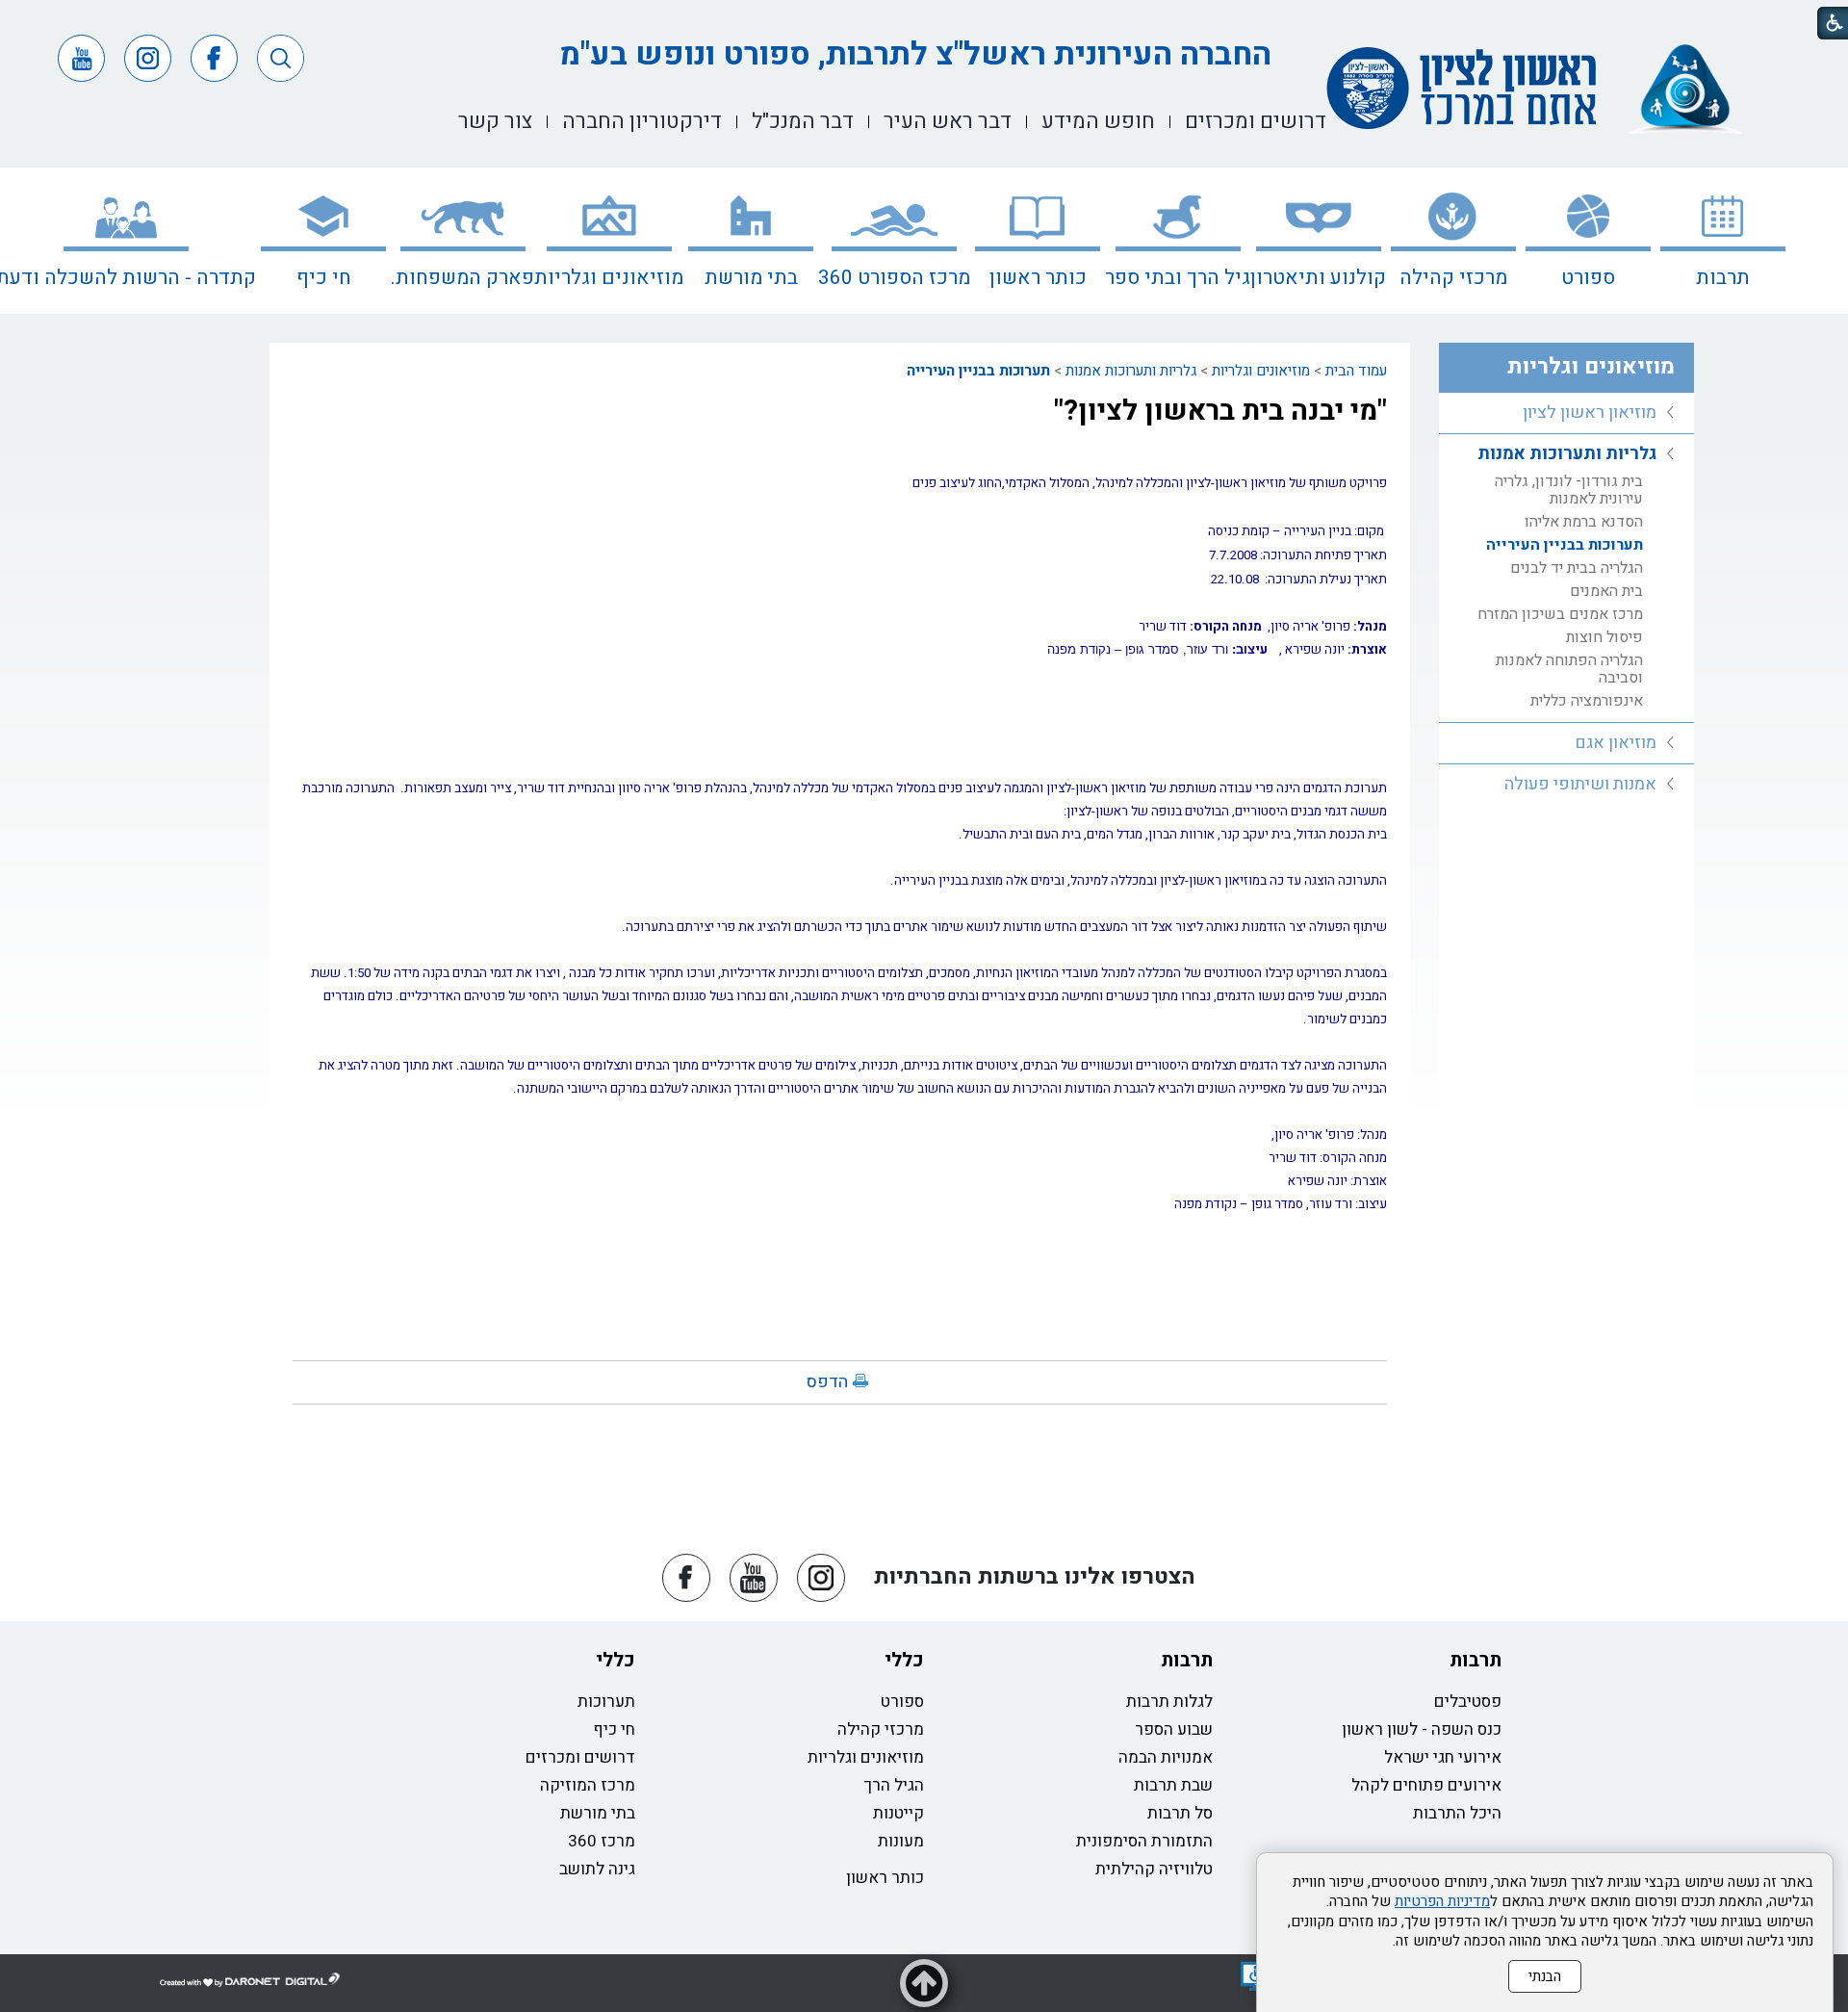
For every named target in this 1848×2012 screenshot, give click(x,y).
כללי (904, 1660)
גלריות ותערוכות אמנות (1131, 371)
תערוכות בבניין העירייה (978, 371)
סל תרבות (1180, 1813)
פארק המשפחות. (462, 278)
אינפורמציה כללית (1587, 701)
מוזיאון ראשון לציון (1590, 413)
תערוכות (606, 1702)
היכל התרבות (1457, 1813)
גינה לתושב (597, 1869)
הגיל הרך (894, 1785)
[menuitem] (1723, 241)
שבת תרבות (1173, 1785)
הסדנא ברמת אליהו (1584, 522)
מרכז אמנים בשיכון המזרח (1560, 614)
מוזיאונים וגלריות (609, 278)
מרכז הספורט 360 (894, 278)
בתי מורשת (751, 278)
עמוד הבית (1356, 371)
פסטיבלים (1468, 1702)
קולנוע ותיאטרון (1318, 278)
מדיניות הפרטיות (1442, 1901)
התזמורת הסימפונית (1144, 1841)
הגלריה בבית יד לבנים (1577, 568)
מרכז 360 (602, 1841)
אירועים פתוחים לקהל (1426, 1785)
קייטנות (898, 1813)
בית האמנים (1606, 591)
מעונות (901, 1841)
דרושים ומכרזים (580, 1757)
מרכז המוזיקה (588, 1785)
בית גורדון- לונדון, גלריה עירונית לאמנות (1569, 490)
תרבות (1723, 278)
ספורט (1588, 278)
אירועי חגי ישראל (1443, 1757)
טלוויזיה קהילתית (1154, 1869)
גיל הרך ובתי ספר (1178, 278)
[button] (281, 58)
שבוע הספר (1174, 1729)
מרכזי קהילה (1453, 278)
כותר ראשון (1038, 278)
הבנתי (1545, 1976)
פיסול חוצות (1604, 637)
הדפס (827, 1382)
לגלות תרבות (1169, 1702)
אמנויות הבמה (1166, 1757)
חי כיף (324, 278)
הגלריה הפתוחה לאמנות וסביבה (1569, 669)
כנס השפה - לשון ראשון (1422, 1729)
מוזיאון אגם (1616, 743)
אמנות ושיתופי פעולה (1580, 784)
